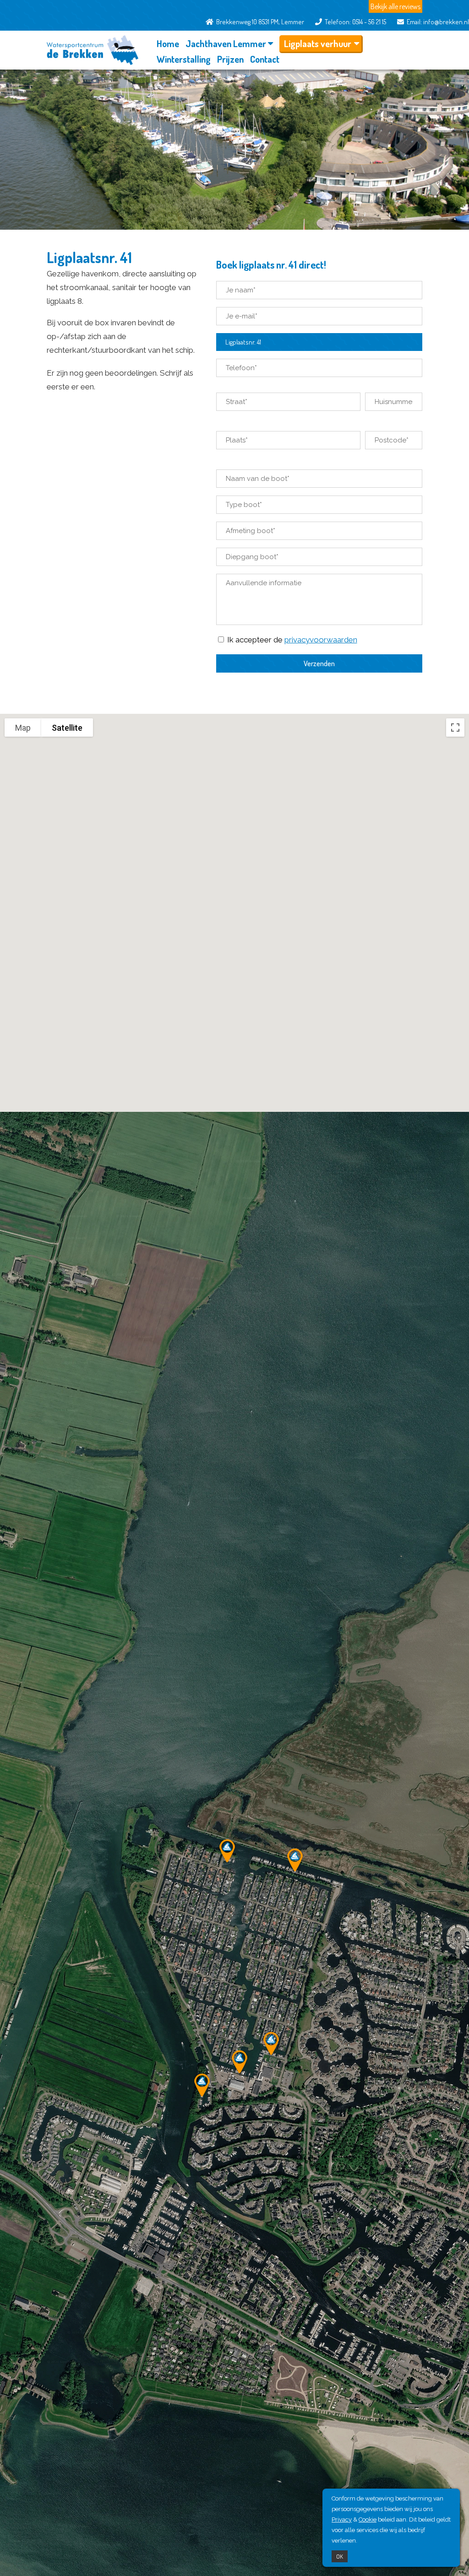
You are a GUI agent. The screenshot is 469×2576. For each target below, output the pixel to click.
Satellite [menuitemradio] (67, 728)
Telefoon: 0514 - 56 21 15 (354, 22)
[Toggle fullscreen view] (455, 728)
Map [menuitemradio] (23, 728)
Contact (265, 59)
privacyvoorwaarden (321, 640)
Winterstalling (184, 59)
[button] (295, 1860)
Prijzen (230, 59)
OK (340, 2556)
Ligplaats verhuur (318, 43)
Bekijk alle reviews (395, 6)
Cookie (368, 2519)
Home (168, 43)
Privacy (342, 2519)
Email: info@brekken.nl (436, 22)
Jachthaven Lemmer (226, 43)
